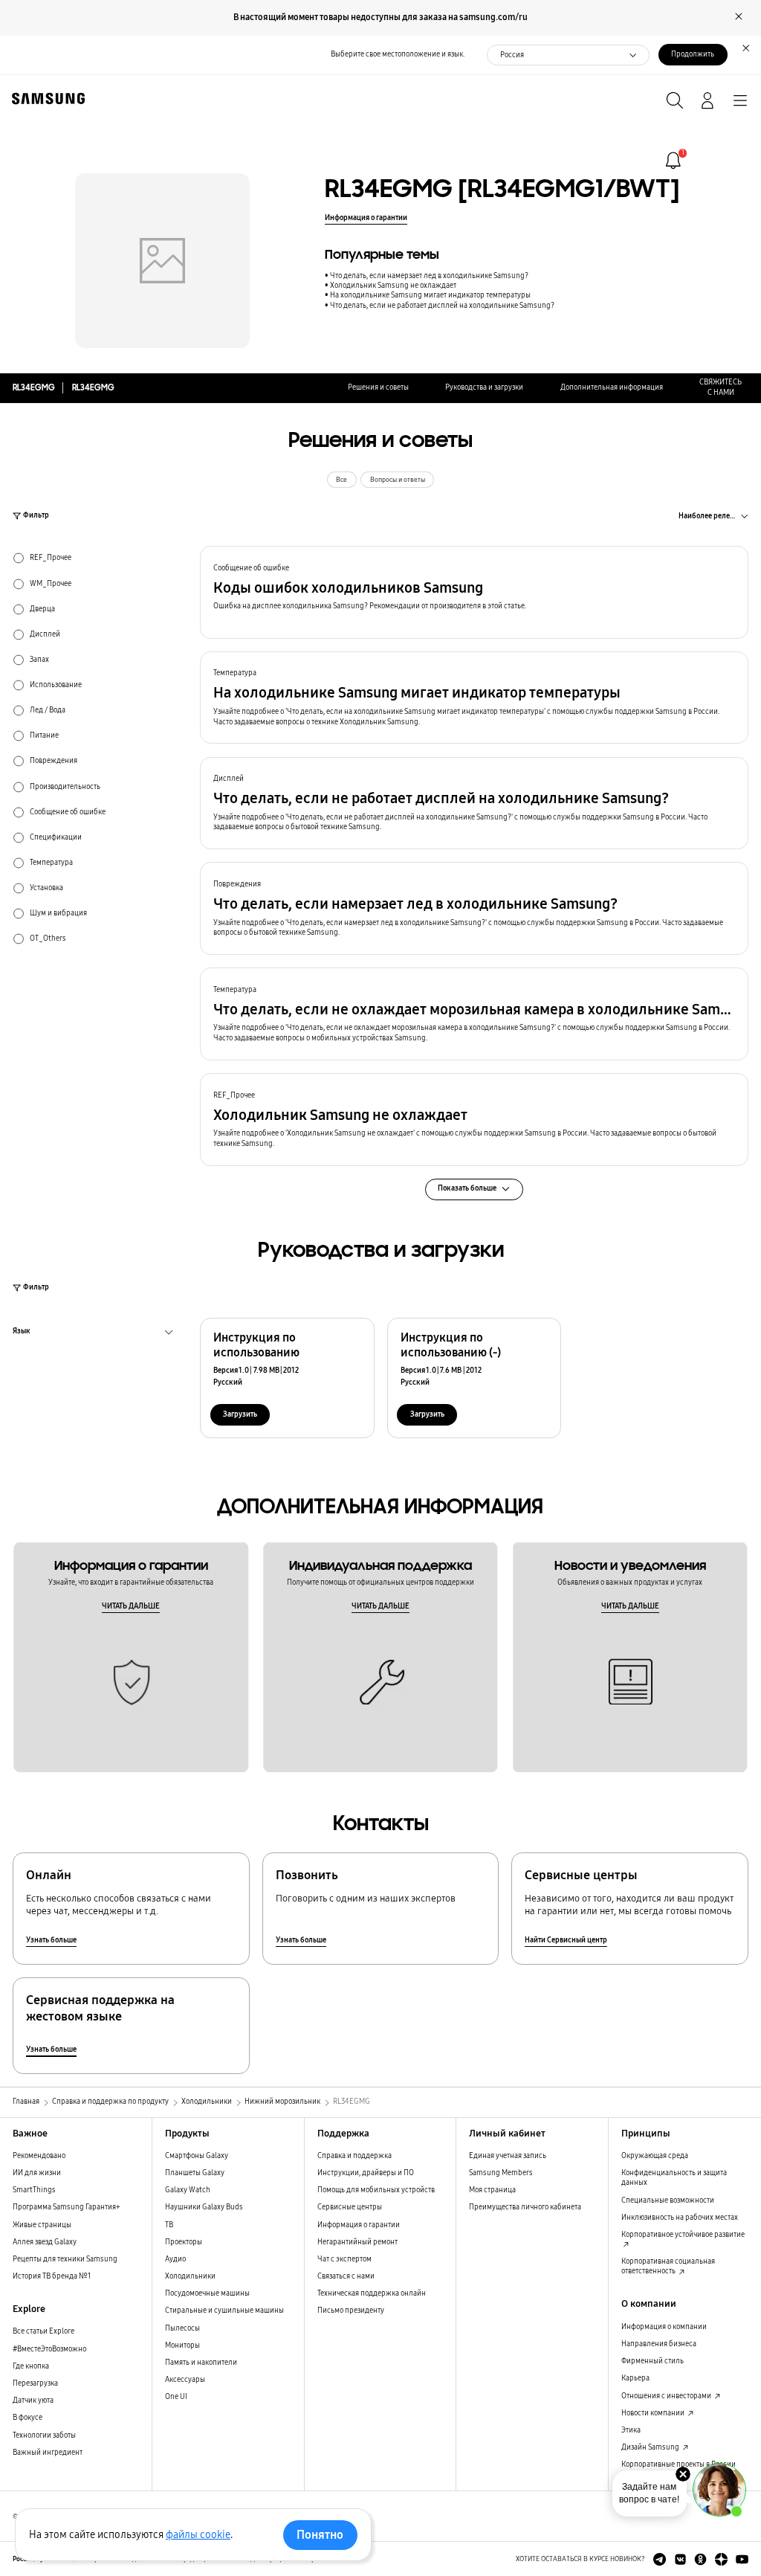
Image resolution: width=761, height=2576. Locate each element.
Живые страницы (42, 2225)
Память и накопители (201, 2363)
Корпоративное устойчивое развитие (683, 2235)
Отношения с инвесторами (667, 2396)
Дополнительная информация (612, 387)
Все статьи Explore (43, 2331)
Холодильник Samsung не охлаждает (393, 286)
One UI (176, 2397)
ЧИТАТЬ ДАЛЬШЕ (131, 1606)
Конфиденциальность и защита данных (674, 2178)
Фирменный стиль (652, 2361)
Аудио (175, 2259)
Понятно (320, 2535)
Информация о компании (664, 2327)
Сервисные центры (350, 2207)
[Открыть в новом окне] (660, 2559)
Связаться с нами (346, 2276)
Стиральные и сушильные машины (224, 2311)
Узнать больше (51, 1940)
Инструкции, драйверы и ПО (366, 2173)
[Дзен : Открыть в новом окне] (721, 2559)
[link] (673, 161)
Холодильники (190, 2276)
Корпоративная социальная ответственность (668, 2266)
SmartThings (34, 2190)
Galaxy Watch (188, 2190)
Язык (22, 1333)
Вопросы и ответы (398, 480)
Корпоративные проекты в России (679, 2464)
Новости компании (654, 2413)
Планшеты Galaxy (195, 2173)
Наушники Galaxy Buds (204, 2207)
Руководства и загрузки (484, 387)
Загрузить (240, 1414)
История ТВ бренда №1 (52, 2276)
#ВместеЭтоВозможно (49, 2349)
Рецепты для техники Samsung (65, 2259)
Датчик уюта (33, 2400)
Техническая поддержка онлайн (372, 2293)
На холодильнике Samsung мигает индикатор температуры (430, 295)
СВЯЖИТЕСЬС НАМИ (720, 387)
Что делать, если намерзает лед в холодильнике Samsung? (429, 276)
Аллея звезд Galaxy (45, 2242)
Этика (631, 2430)
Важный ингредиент (48, 2453)
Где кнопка (31, 2366)
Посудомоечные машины (207, 2293)
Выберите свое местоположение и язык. (398, 54)
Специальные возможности (668, 2200)
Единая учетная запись (508, 2156)
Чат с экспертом (344, 2259)
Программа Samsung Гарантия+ (67, 2207)
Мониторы (182, 2345)
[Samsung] (45, 99)
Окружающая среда (655, 2156)
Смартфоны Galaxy (197, 2156)
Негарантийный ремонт (357, 2242)
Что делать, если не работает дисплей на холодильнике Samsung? (442, 306)
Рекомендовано (39, 2156)
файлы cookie (198, 2535)
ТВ (169, 2225)
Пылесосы (182, 2328)
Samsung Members (501, 2173)
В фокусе (27, 2418)
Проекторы (184, 2242)
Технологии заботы (44, 2435)
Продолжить (693, 54)
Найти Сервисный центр (566, 1940)
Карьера (635, 2378)
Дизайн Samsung (651, 2447)
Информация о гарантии (366, 218)
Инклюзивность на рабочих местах (680, 2218)
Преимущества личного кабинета (525, 2207)
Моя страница (492, 2190)
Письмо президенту (351, 2311)
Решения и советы (378, 387)
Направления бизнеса (659, 2344)
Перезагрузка (35, 2383)
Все (341, 480)
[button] (474, 592)
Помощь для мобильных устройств (376, 2190)
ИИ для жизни (37, 2173)
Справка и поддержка (354, 2156)
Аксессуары (185, 2380)
